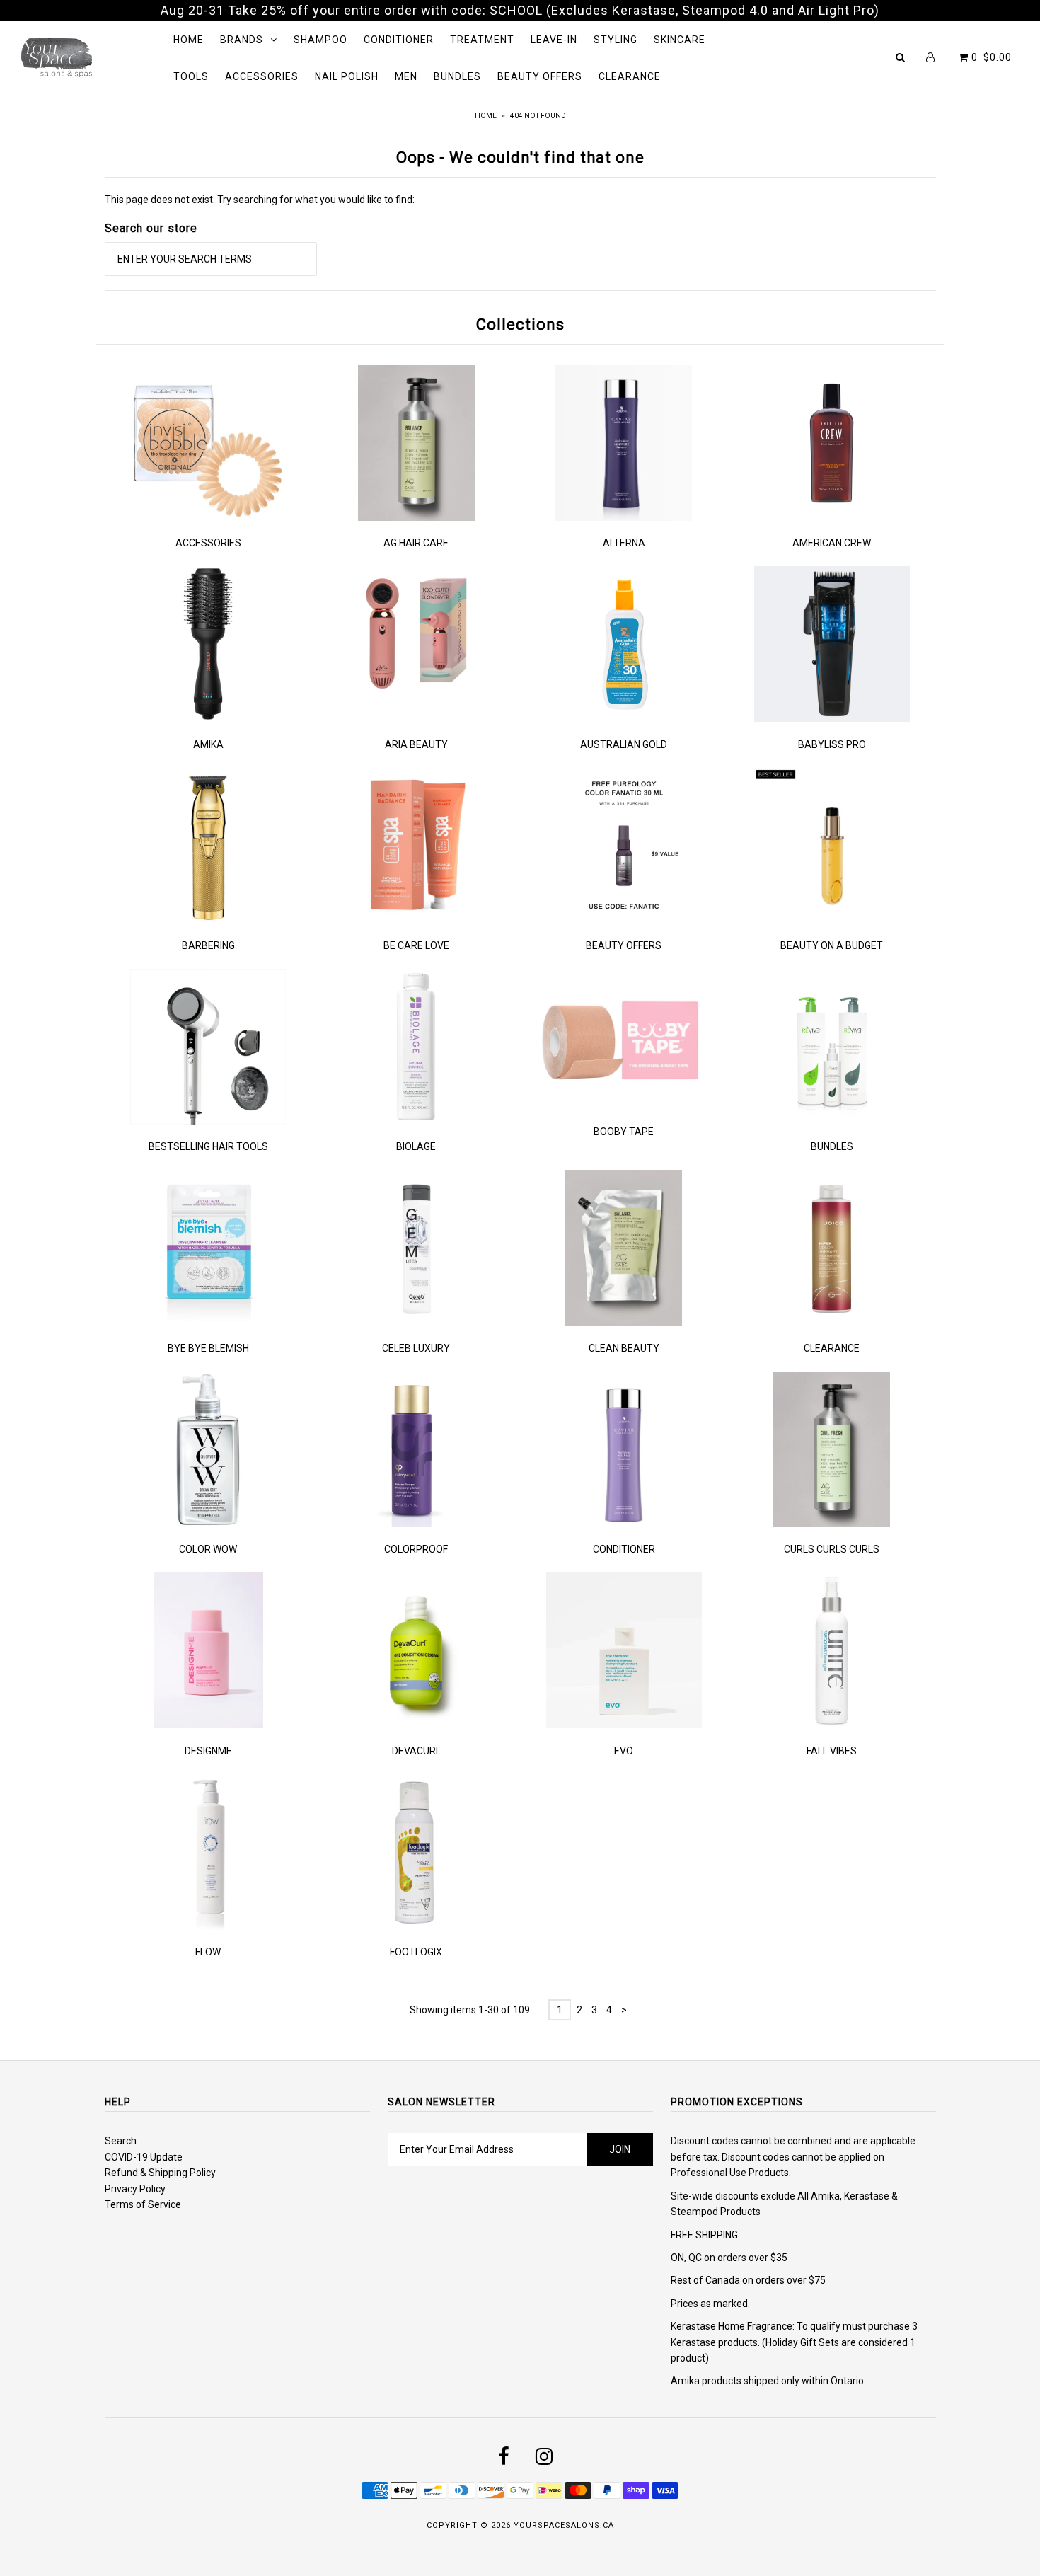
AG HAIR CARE (416, 543)
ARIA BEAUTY (416, 744)
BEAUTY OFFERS (540, 76)
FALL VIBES (832, 1751)
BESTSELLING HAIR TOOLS (208, 1146)
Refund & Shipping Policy (160, 2173)
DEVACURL (416, 1751)
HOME (189, 40)
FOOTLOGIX (416, 1952)
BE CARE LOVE (416, 945)
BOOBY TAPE (624, 1132)
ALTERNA (624, 543)
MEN (406, 76)
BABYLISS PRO (832, 744)
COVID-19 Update (144, 2157)
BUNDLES (457, 76)
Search (121, 2141)
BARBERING (208, 945)
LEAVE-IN (554, 40)
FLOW (208, 1952)
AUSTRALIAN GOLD (624, 744)
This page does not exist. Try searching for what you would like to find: (260, 200)
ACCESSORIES (262, 76)
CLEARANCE (630, 76)
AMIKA (208, 744)
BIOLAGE (416, 1146)
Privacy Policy (135, 2189)
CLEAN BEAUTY (624, 1348)
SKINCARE (680, 40)
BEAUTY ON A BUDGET (832, 945)
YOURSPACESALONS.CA (564, 2525)
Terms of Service (143, 2204)
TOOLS (191, 76)
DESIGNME (208, 1751)
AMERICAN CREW (832, 543)
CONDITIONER (399, 40)
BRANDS (242, 40)
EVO (624, 1751)
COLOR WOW (208, 1549)
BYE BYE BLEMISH (208, 1348)
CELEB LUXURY (416, 1348)
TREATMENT (482, 40)
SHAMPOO (320, 40)
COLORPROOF (416, 1549)
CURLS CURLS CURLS (832, 1549)
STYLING (616, 40)
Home (486, 116)
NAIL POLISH (347, 76)
